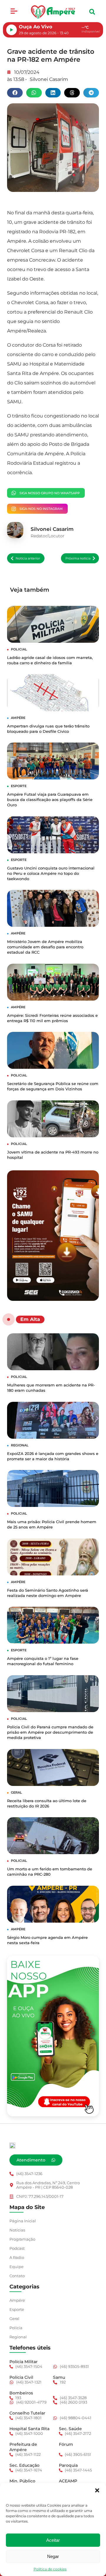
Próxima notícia (78, 558)
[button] (97, 2490)
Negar (53, 2556)
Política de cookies (50, 2569)
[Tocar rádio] (11, 30)
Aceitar (53, 2540)
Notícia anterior (28, 558)
